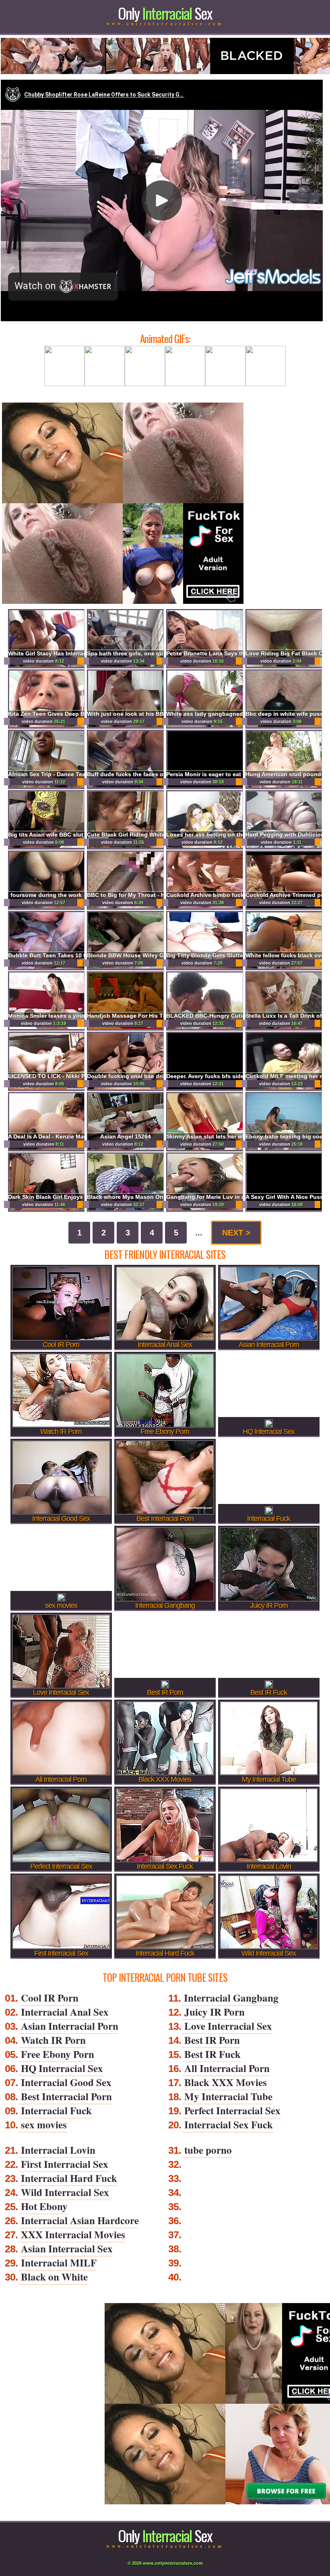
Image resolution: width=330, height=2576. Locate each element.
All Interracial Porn (227, 2068)
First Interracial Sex (65, 2164)
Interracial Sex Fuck (229, 2125)
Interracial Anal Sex (65, 2012)
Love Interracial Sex (228, 2026)
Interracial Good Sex (66, 2082)
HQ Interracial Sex (62, 2068)
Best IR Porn (212, 2040)
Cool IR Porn (50, 1998)
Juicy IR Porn (214, 2012)
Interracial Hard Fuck (69, 2178)
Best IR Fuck (212, 2054)
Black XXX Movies (226, 2082)
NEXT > (236, 1233)
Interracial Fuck (56, 2110)
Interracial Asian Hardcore (80, 2220)
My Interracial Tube (228, 2096)
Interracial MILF (59, 2263)
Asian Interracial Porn (70, 2026)
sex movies (44, 2125)
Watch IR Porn (53, 2040)
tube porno (208, 2150)
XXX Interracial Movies (73, 2234)
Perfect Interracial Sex (232, 2110)
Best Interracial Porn (66, 2096)
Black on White (54, 2277)
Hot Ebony (44, 2206)
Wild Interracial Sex (65, 2192)
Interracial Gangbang (231, 1998)
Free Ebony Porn (58, 2054)
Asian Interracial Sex (67, 2249)
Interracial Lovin (58, 2150)
